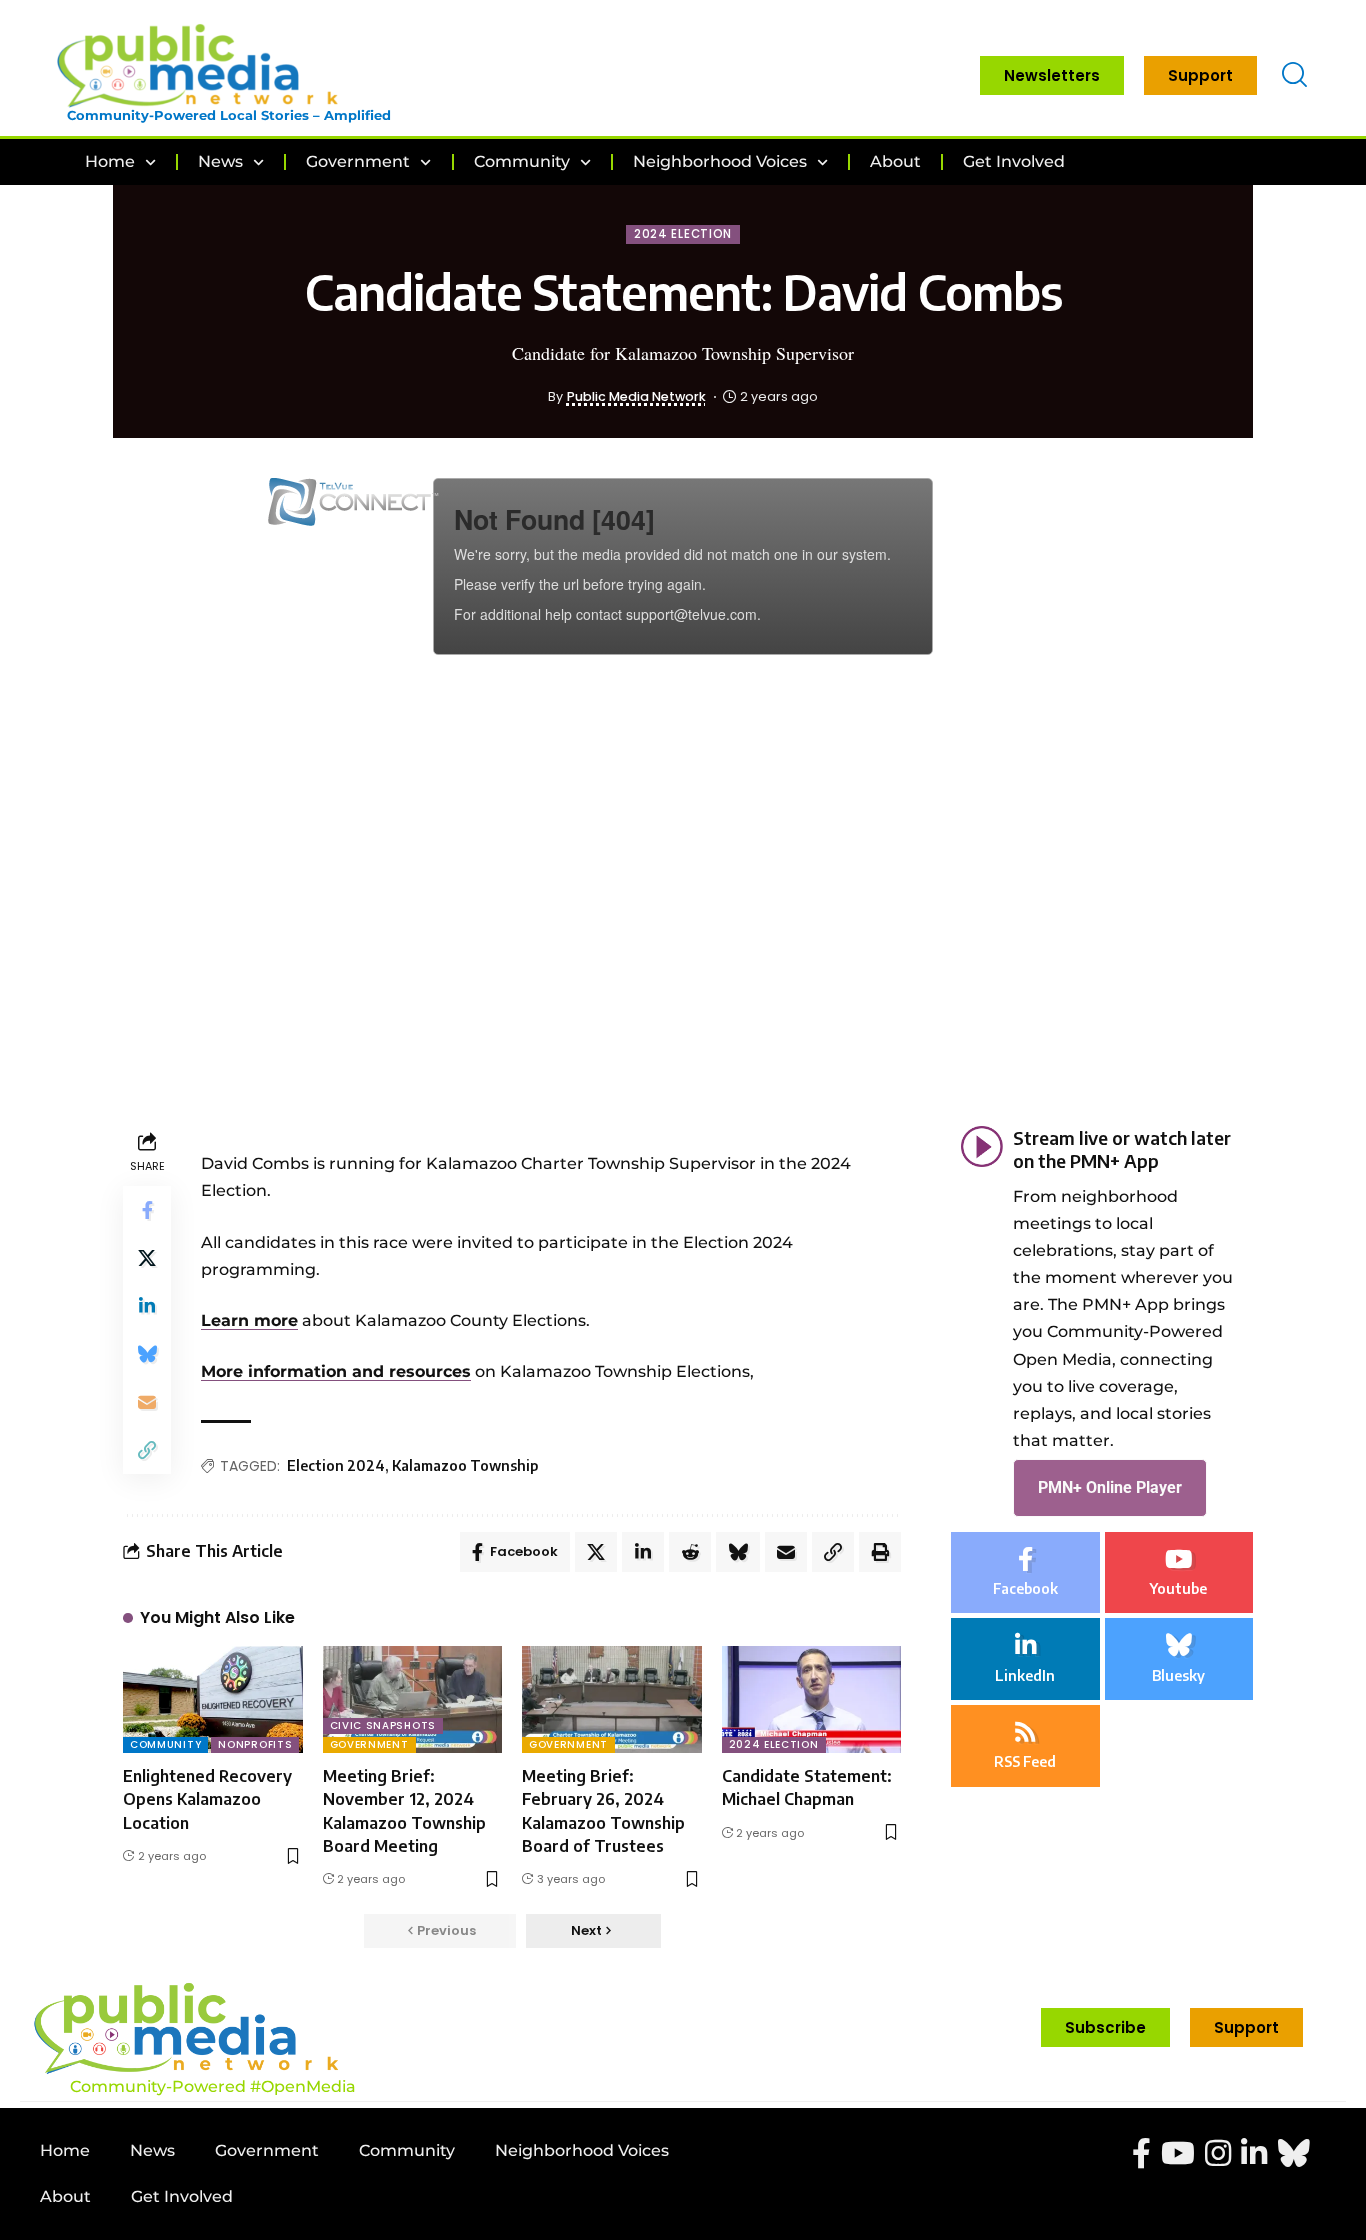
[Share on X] (147, 1258)
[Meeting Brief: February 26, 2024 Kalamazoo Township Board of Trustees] (612, 1700)
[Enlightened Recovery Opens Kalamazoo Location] (213, 1700)
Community (165, 1744)
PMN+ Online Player (1110, 1488)
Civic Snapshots (383, 1725)
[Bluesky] (1179, 1660)
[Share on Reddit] (690, 1552)
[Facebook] (1025, 1573)
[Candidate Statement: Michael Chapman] (812, 1700)
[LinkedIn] (1025, 1660)
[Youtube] (1179, 1573)
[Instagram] (1218, 2153)
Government (369, 1744)
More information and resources (336, 1371)
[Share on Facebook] (147, 1210)
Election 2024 (336, 1465)
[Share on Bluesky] (147, 1354)
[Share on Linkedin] (147, 1306)
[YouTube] (1178, 2153)
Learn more (249, 1320)
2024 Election (683, 234)
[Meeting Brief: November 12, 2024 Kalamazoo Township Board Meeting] (413, 1700)
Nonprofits (255, 1744)
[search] (1294, 75)
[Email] (147, 1402)
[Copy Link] (147, 1450)
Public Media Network (636, 396)
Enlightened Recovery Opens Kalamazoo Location (207, 1799)
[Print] (880, 1552)
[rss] (1025, 1746)
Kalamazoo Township (465, 1465)
